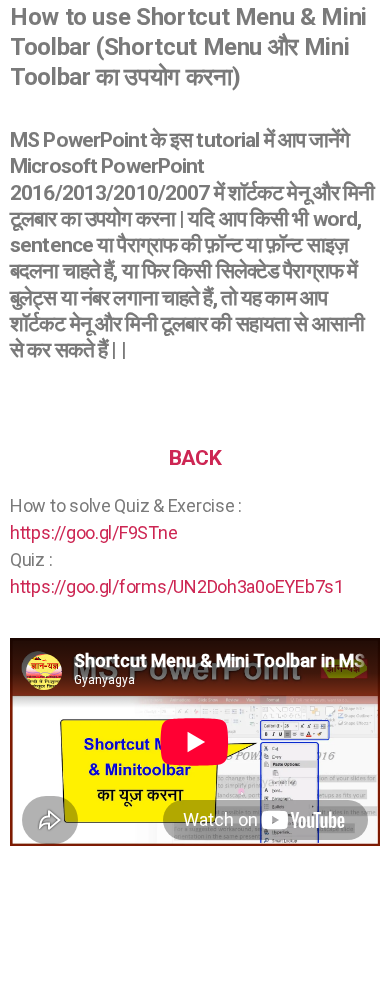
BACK (195, 458)
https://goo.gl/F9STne (93, 532)
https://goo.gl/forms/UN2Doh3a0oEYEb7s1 (177, 586)
